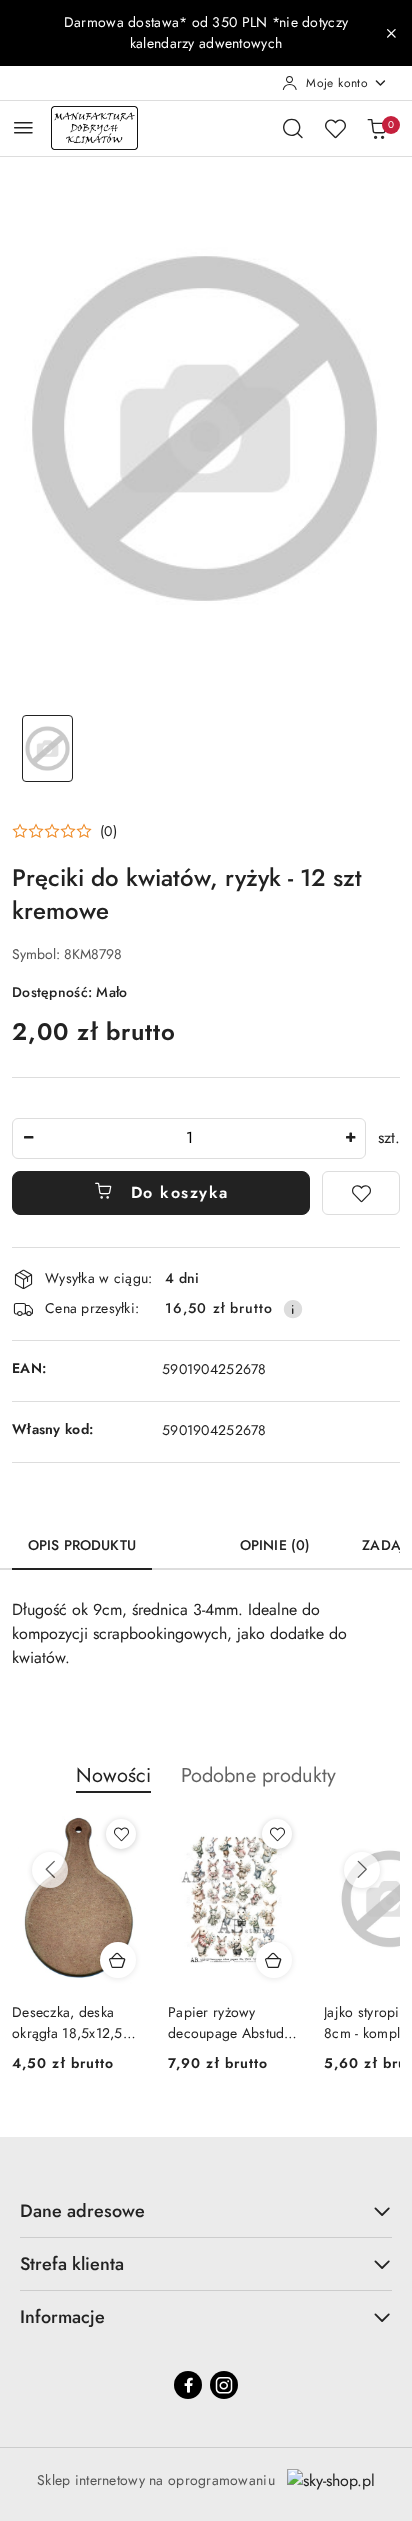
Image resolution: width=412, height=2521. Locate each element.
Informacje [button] (62, 2317)
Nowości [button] (113, 1775)
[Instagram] (224, 2385)
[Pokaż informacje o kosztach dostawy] (293, 1309)
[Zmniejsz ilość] (28, 1138)
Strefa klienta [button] (72, 2264)
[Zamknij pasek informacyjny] (391, 33)
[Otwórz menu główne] (23, 127)
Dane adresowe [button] (82, 2211)
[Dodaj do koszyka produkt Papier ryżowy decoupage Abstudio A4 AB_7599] (274, 1960)
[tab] (188, 1538)
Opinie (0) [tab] (275, 1545)
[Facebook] (188, 2385)
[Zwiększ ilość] (350, 1138)
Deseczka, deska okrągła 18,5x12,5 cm (67, 2022)
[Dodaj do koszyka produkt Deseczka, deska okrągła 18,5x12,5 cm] (118, 1960)
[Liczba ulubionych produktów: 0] (335, 128)
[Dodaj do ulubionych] (361, 1193)
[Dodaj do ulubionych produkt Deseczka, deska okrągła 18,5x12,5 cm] (121, 1834)
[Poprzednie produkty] (50, 1870)
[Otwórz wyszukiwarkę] (293, 128)
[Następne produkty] (362, 1870)
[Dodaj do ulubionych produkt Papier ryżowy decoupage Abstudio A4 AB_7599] (277, 1834)
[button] (64, 831)
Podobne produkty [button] (258, 1775)
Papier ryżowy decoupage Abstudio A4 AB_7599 (232, 2022)
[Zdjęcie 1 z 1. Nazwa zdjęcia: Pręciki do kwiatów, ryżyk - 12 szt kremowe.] (47, 748)
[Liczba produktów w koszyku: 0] (377, 128)
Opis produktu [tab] (82, 1545)
